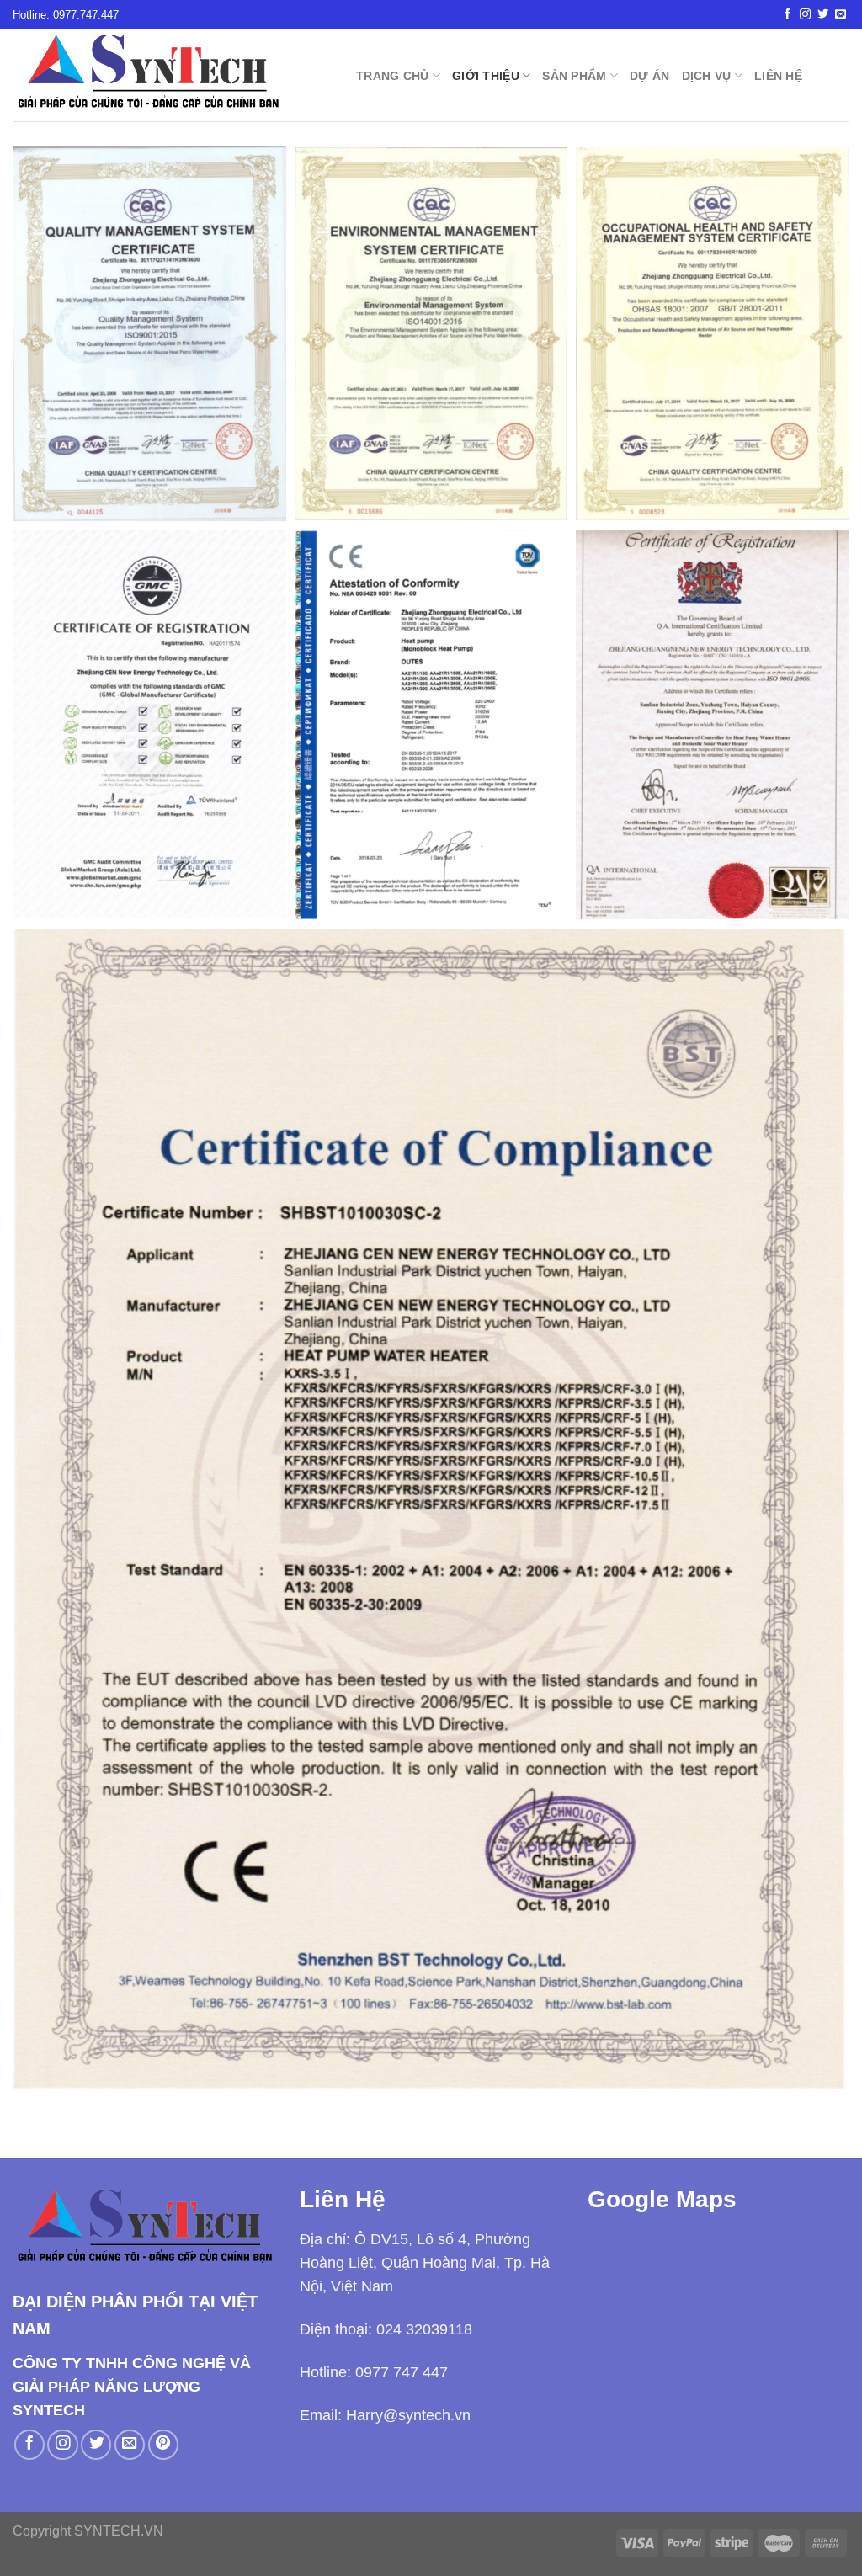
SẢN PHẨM (574, 76)
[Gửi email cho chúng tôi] (841, 15)
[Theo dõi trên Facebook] (788, 15)
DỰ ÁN (649, 76)
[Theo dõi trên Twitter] (823, 15)
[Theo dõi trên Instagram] (805, 15)
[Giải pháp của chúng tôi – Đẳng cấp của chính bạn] (172, 75)
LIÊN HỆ (778, 76)
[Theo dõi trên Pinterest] (163, 2445)
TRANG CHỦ (393, 76)
